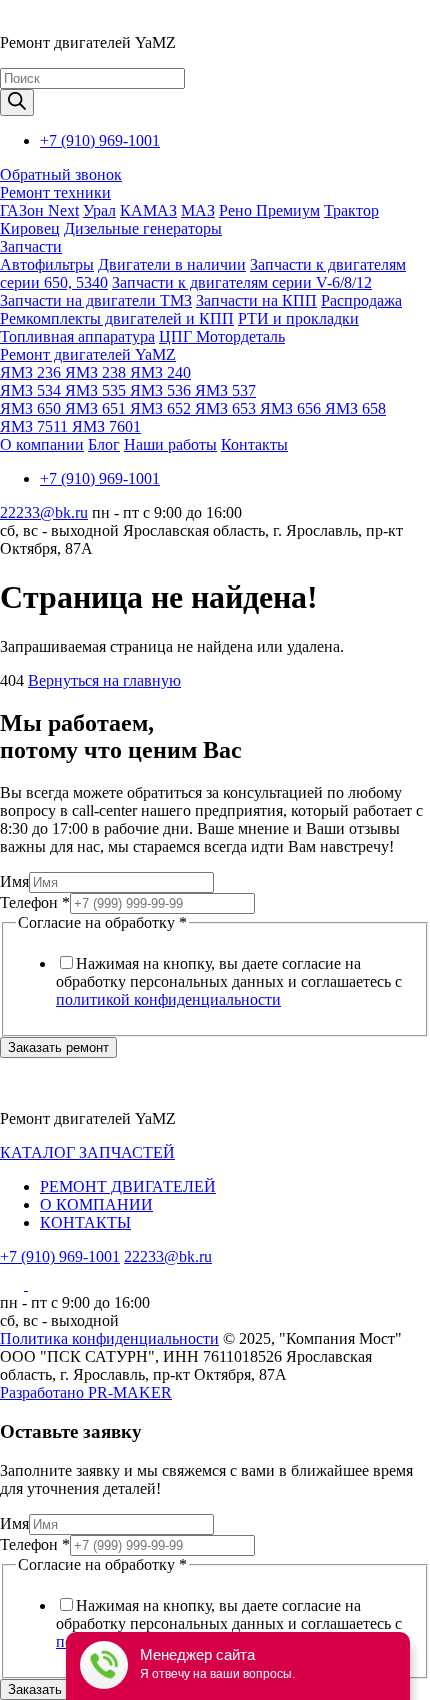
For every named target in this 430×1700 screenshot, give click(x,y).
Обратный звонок (61, 174)
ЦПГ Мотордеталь (222, 336)
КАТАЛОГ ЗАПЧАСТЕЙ (87, 1152)
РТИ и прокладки (298, 318)
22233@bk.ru (44, 512)
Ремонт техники (55, 192)
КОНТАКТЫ (85, 1222)
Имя (14, 881)
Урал (99, 210)
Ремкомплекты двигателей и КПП (117, 318)
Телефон (35, 902)
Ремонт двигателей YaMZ (88, 354)
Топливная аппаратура (77, 336)
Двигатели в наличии (172, 264)
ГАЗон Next (39, 210)
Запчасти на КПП (256, 300)
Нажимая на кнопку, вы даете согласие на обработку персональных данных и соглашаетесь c (229, 981)
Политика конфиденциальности (109, 1338)
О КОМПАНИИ (96, 1204)
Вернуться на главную (104, 680)
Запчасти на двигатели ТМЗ (96, 300)
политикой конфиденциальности (168, 999)
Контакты (254, 444)
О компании (42, 444)
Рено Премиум (269, 210)
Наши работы (170, 444)
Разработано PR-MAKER (86, 1392)
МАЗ (198, 210)
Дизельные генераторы (143, 228)
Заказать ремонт (58, 1047)
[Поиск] (17, 102)
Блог (104, 444)
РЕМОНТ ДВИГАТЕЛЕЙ (128, 1186)
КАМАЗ (148, 210)
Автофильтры (47, 264)
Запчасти (31, 246)
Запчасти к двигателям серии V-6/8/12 (242, 282)
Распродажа (361, 300)
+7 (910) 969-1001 (100, 140)
